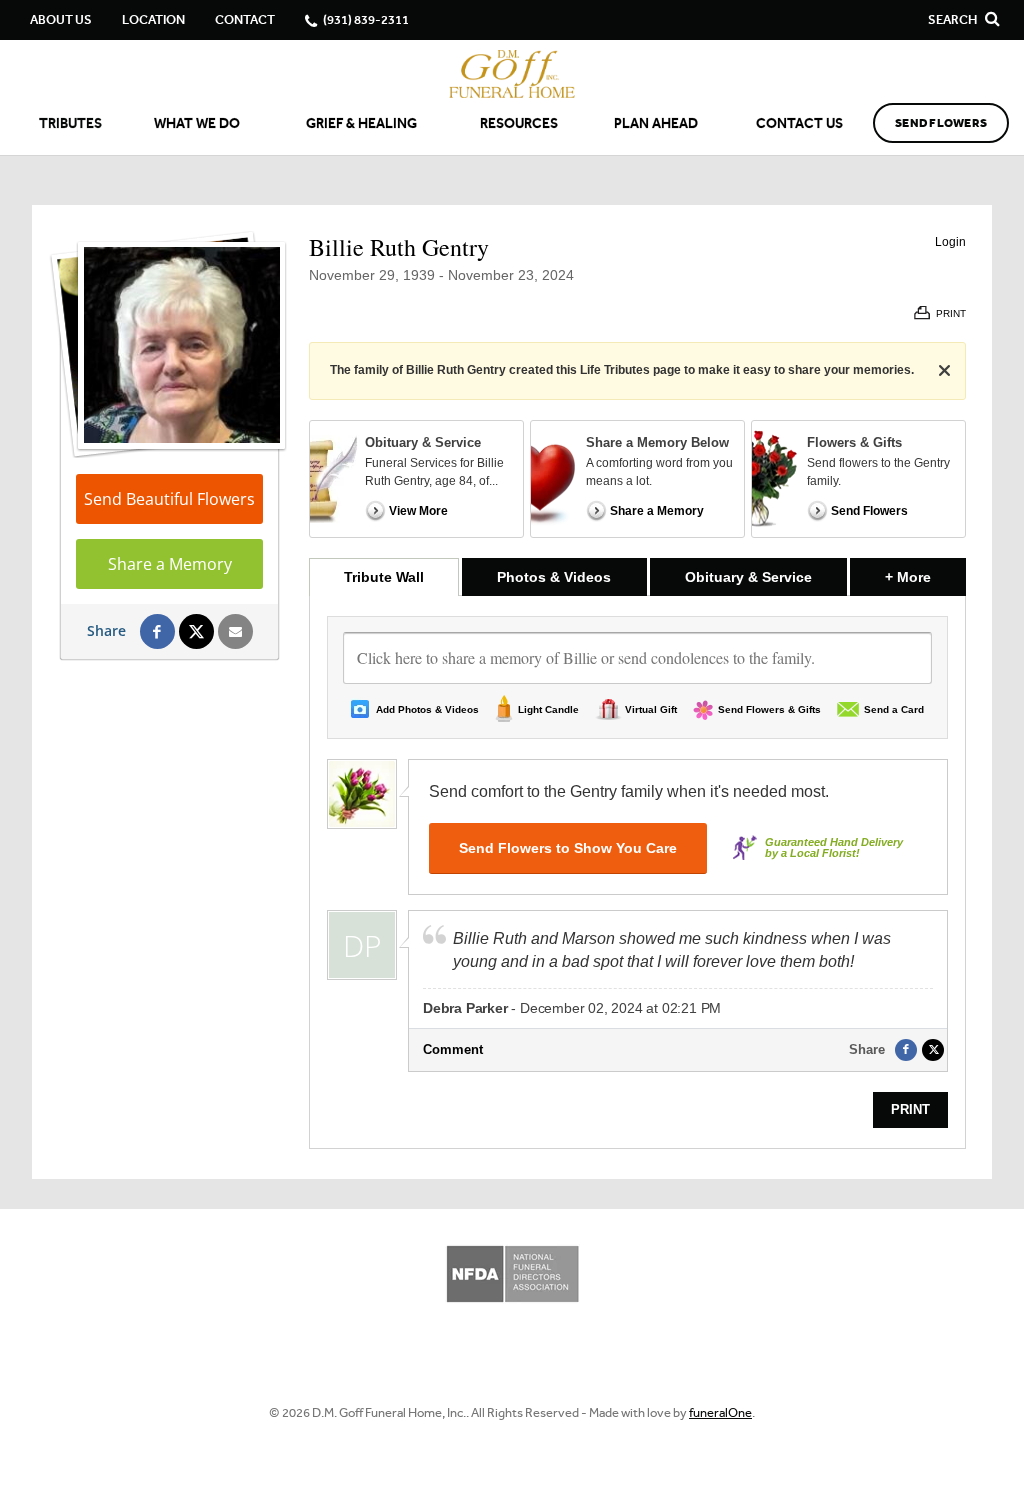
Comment (453, 1049)
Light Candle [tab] (548, 709)
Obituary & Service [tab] (748, 577)
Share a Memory (170, 564)
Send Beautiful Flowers (169, 499)
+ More (925, 576)
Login (950, 242)
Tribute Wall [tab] (384, 577)
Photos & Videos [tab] (554, 577)
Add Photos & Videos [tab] (427, 709)
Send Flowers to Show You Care (568, 848)
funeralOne (720, 1412)
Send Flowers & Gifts (769, 709)
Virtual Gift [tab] (651, 709)
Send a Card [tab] (894, 709)
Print (910, 1109)
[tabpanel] (637, 872)
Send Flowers (941, 123)
